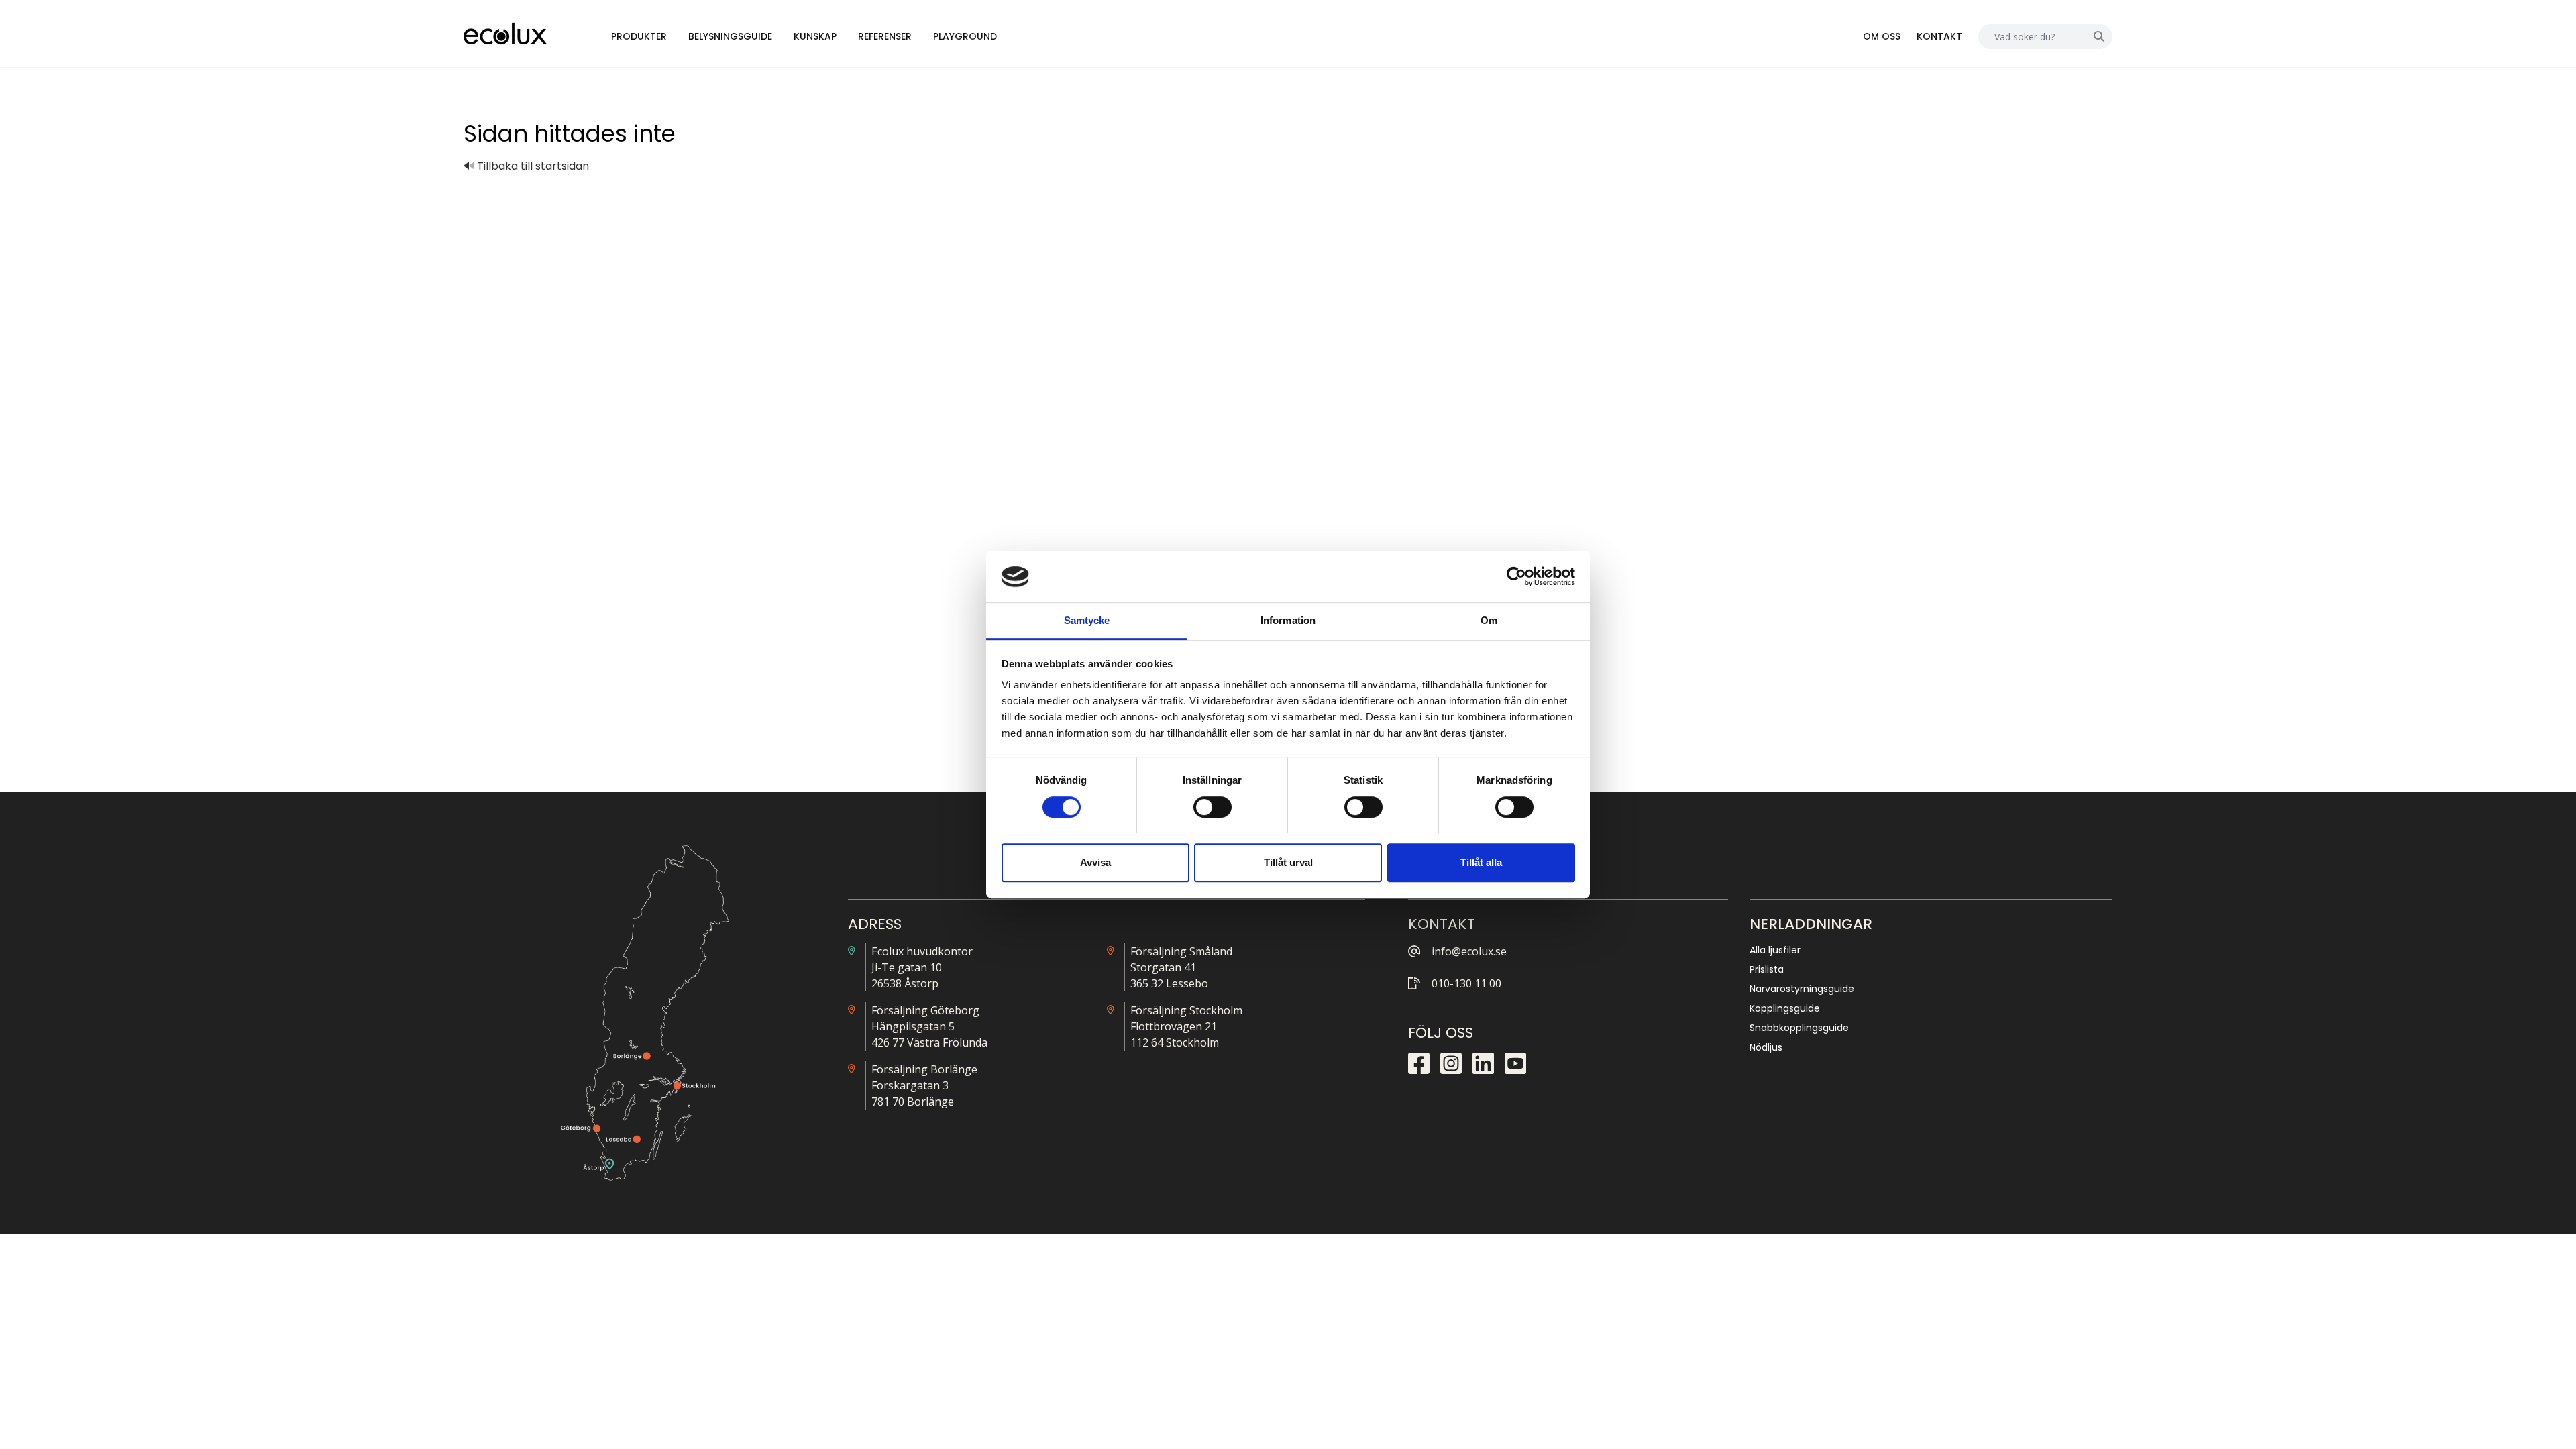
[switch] (1213, 807)
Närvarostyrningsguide (1802, 989)
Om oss (1882, 36)
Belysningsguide (730, 36)
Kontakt (1939, 36)
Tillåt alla (1481, 862)
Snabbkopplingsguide (1799, 1028)
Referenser (885, 36)
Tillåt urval (1288, 862)
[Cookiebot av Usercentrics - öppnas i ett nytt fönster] (1516, 577)
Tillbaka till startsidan (532, 166)
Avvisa (1095, 862)
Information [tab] (1288, 620)
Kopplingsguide (1785, 1008)
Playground (965, 36)
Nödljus (1766, 1047)
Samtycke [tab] (1087, 620)
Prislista (1767, 969)
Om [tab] (1489, 620)
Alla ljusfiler (1775, 950)
